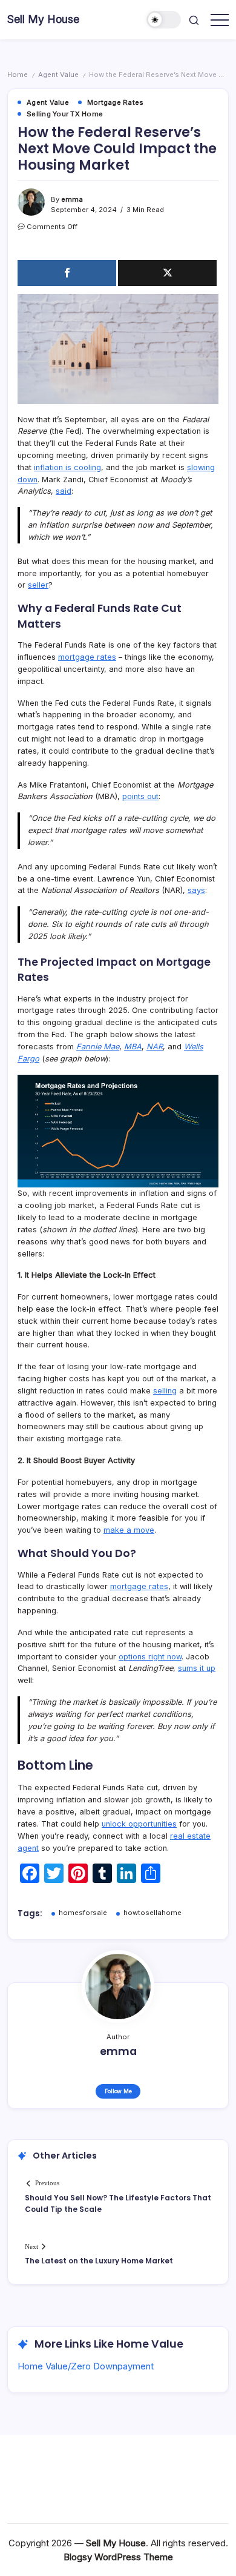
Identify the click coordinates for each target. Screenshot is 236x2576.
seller (38, 585)
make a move (129, 1530)
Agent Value (58, 75)
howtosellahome (152, 1913)
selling (165, 1391)
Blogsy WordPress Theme (118, 2557)
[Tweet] (167, 273)
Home (18, 75)
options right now (150, 1657)
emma (72, 199)
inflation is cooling (67, 467)
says (196, 890)
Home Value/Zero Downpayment (86, 2366)
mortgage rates (87, 657)
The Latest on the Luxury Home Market (99, 2261)
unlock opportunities (139, 1824)
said (64, 491)
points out (140, 796)
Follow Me (118, 2091)
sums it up (197, 1668)
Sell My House (43, 19)
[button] (164, 20)
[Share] (67, 273)
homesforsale (83, 1913)
